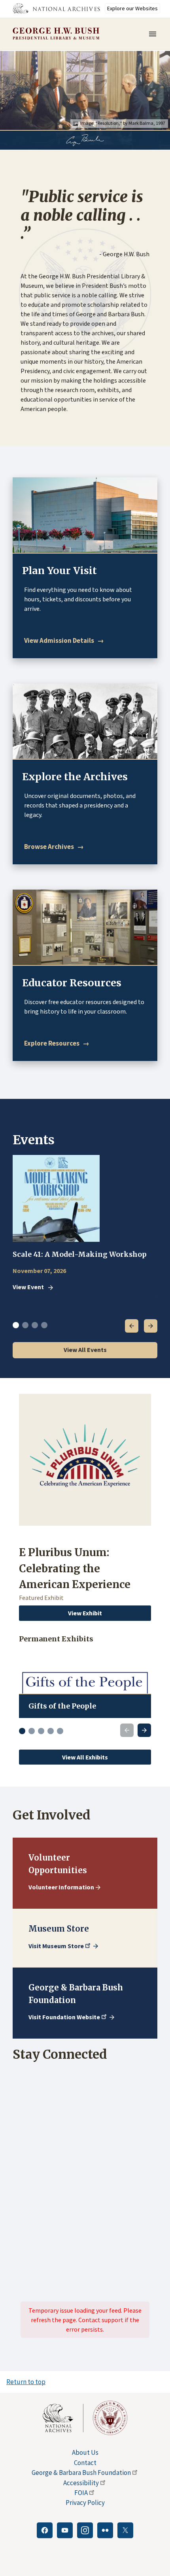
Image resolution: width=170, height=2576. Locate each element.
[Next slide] (144, 1730)
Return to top (26, 2382)
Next (151, 1326)
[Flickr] (105, 2530)
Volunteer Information (61, 1887)
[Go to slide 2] (32, 1731)
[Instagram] (85, 2530)
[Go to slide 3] (41, 1731)
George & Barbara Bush (81, 2473)
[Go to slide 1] (22, 1731)
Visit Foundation (64, 2017)
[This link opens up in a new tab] (63, 2418)
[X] (125, 2530)
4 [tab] (44, 1325)
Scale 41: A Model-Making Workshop (80, 1254)
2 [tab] (25, 1325)
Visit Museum (56, 1946)
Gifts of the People (62, 1706)
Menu (155, 34)
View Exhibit (85, 1613)
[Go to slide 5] (60, 1731)
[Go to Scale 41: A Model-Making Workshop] (56, 1198)
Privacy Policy (85, 2503)
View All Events (85, 1350)
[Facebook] (45, 2530)
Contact (85, 2463)
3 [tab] (35, 1325)
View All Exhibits (85, 1757)
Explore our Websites (132, 8)
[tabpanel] (85, 1224)
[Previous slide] (127, 1730)
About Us (85, 2452)
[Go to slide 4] (51, 1731)
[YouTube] (65, 2530)
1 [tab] (16, 1325)
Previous (132, 1326)
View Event (28, 1287)
